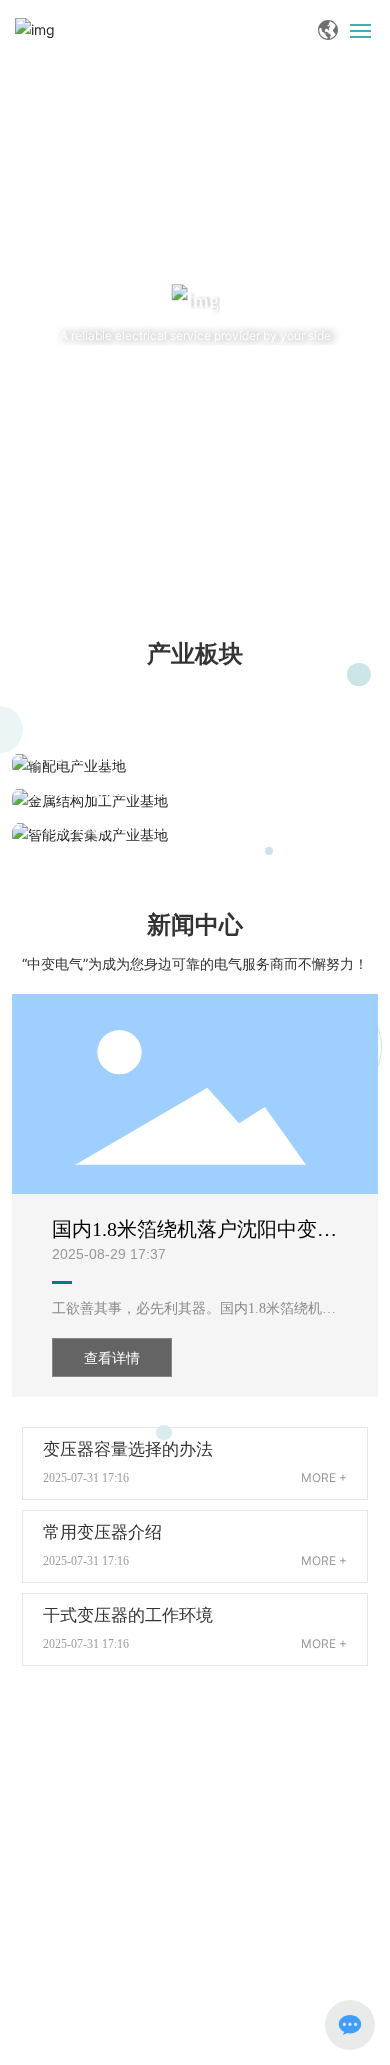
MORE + (324, 1477)
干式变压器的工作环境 (128, 1615)
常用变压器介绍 (102, 1532)
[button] (183, 555)
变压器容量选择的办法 (128, 1449)
